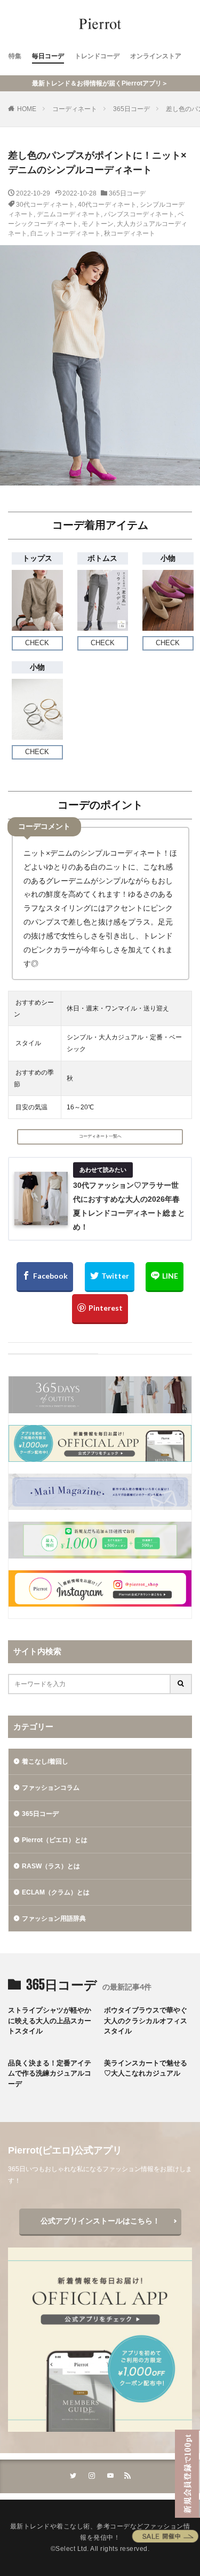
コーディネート (75, 109)
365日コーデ (131, 109)
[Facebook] (45, 1277)
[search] (181, 1684)
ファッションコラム (51, 1788)
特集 (15, 56)
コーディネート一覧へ (100, 1136)
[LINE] (165, 1277)
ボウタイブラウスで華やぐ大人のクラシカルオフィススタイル (146, 2021)
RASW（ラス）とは (51, 1866)
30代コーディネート (45, 205)
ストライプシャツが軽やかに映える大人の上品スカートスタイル (50, 2021)
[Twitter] (110, 1277)
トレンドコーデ (97, 56)
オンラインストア (156, 56)
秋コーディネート (130, 233)
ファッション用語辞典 (54, 1919)
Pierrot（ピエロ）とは (55, 1840)
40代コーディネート (107, 205)
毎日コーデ (48, 56)
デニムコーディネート (69, 214)
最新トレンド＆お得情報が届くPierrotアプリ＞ (100, 83)
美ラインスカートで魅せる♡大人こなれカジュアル (146, 2068)
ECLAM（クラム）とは (56, 1892)
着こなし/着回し (45, 1761)
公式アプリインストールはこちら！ (100, 2221)
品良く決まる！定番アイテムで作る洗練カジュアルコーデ (50, 2073)
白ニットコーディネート (66, 233)
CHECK (37, 643)
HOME (27, 109)
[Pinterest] (100, 1309)
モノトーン (98, 224)
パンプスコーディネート (139, 214)
